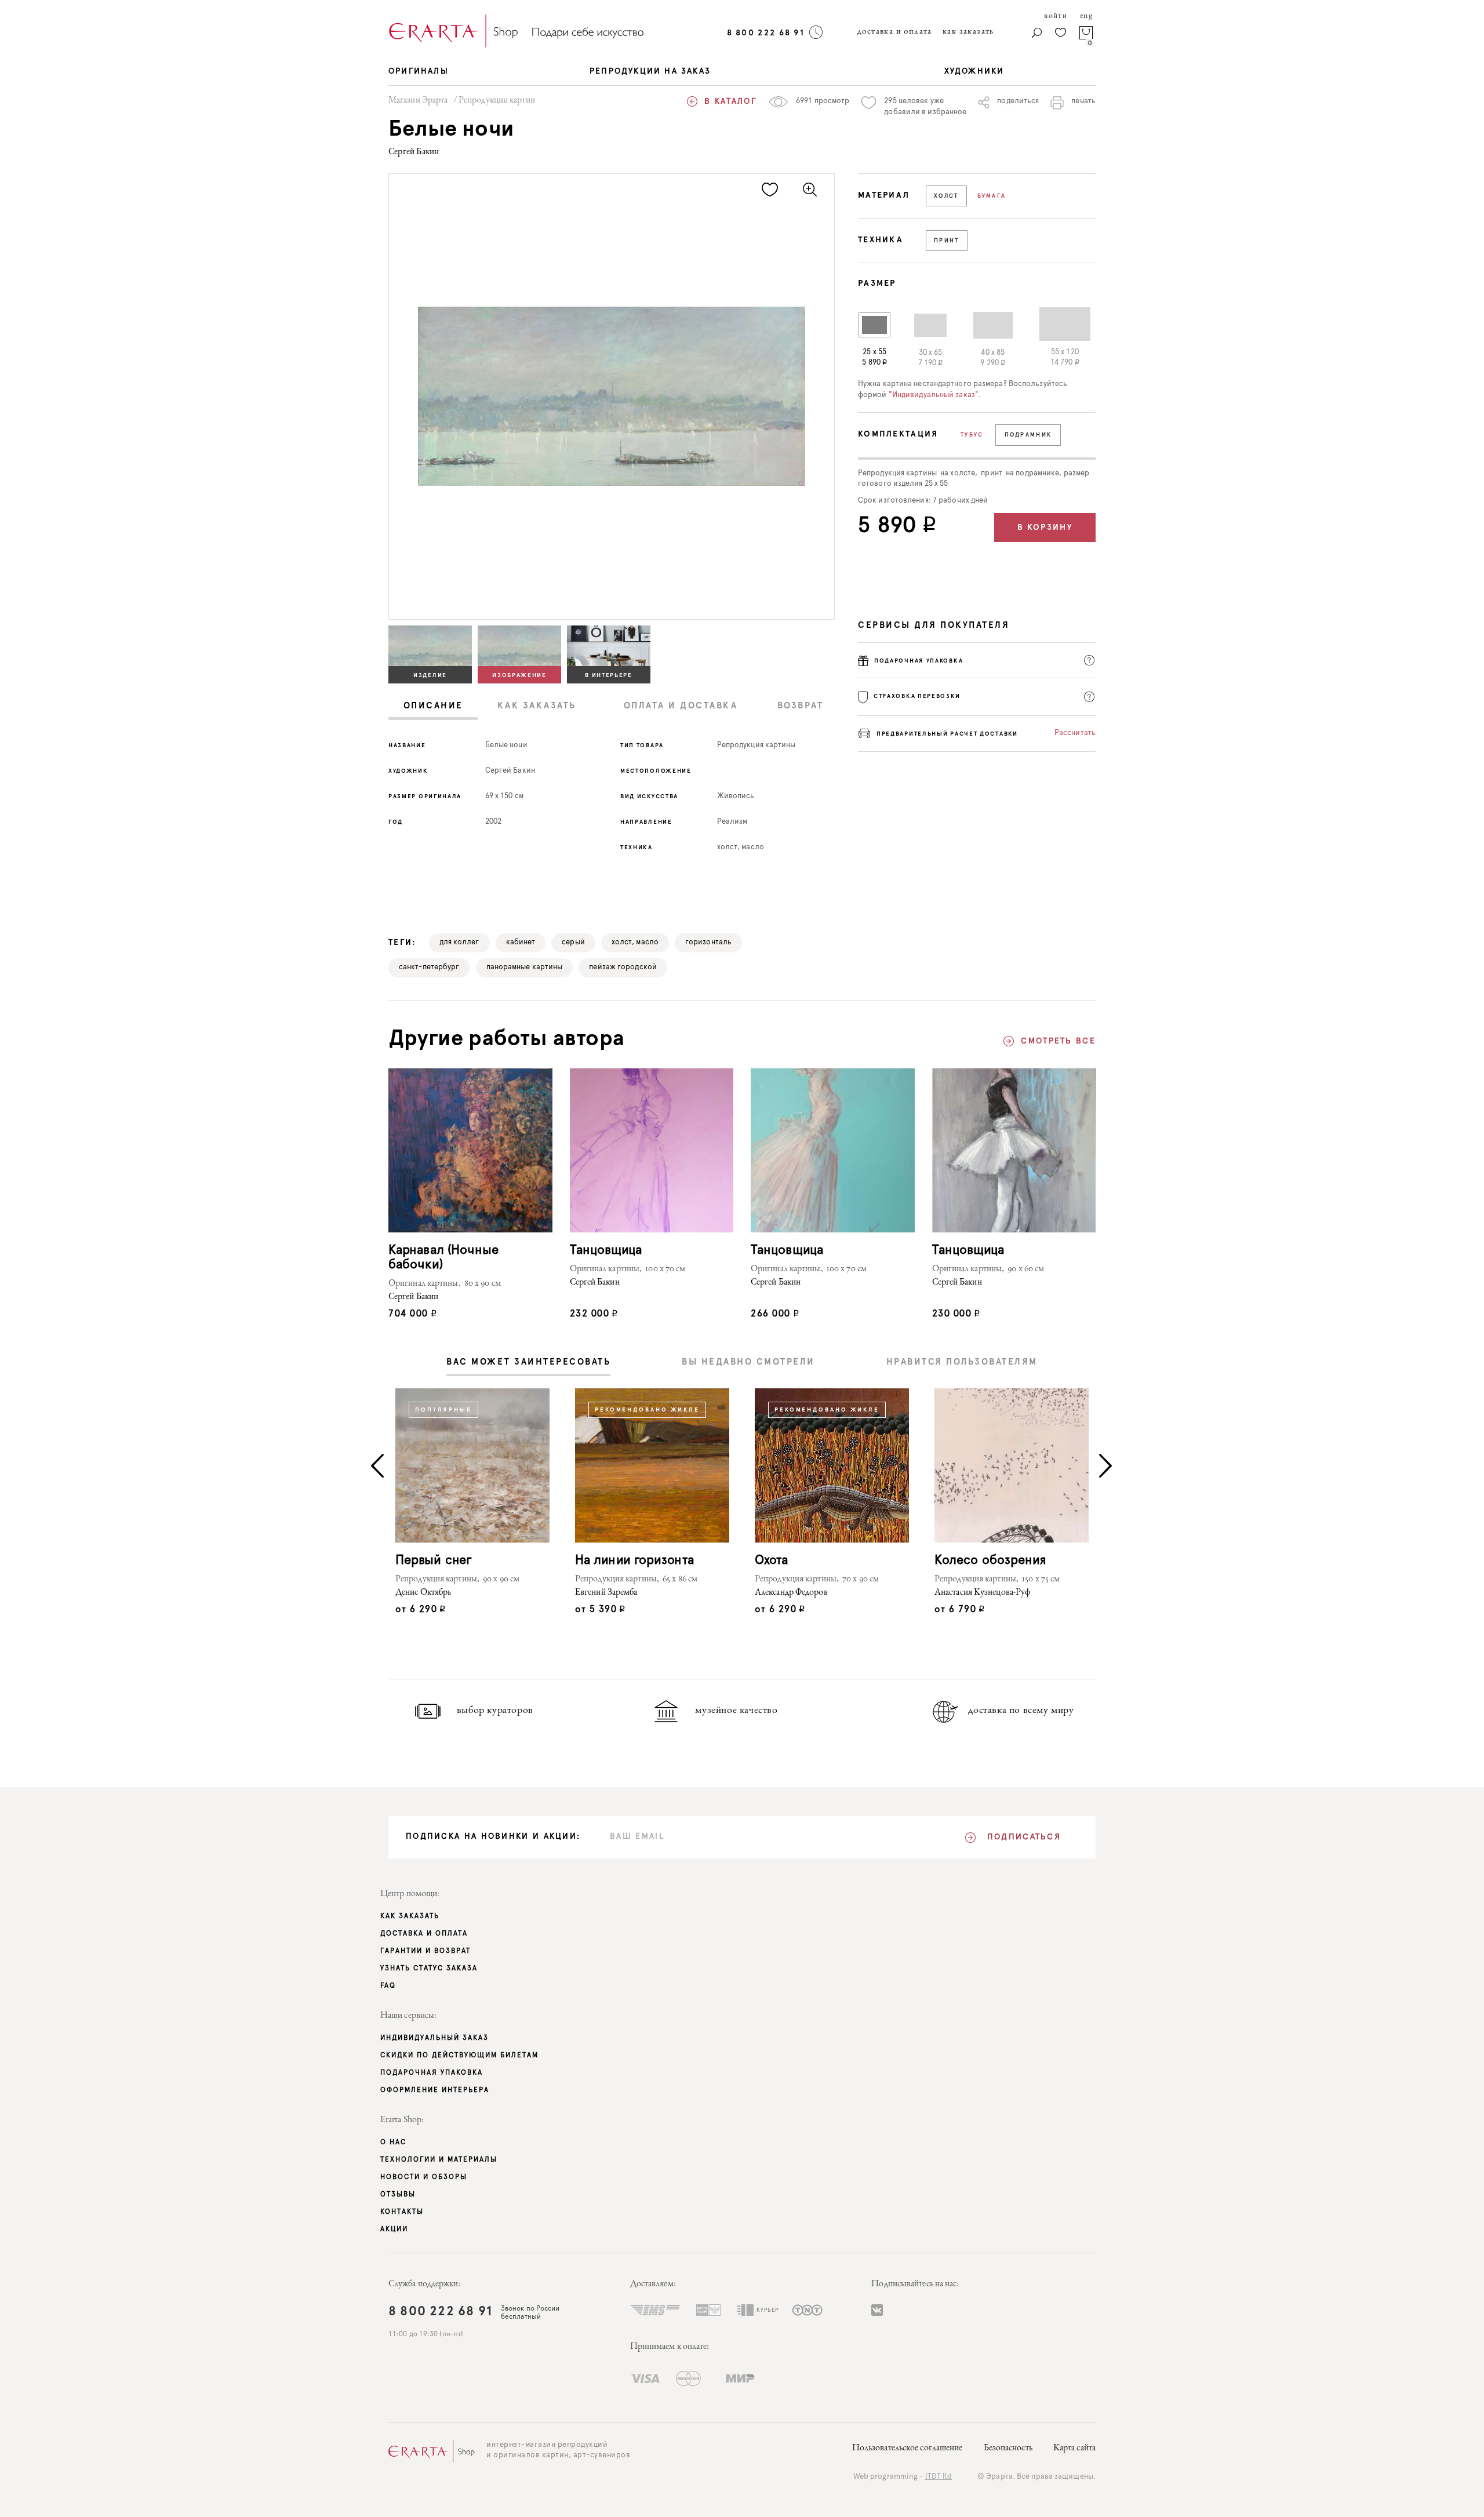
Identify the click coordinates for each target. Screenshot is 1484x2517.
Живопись (736, 796)
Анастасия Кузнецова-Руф (982, 1593)
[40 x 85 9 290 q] (983, 325)
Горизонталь (708, 942)
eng (1086, 16)
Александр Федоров (791, 1593)
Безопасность (1008, 2449)
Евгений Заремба (606, 1593)
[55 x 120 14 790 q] (1055, 324)
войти (1056, 16)
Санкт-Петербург (429, 967)
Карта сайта (1074, 2449)
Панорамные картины (525, 967)
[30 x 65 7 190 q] (920, 325)
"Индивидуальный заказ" (934, 395)
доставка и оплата (895, 32)
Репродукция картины (756, 745)
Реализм (732, 822)
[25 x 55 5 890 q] (874, 325)
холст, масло (741, 847)
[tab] (433, 707)
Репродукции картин (497, 101)
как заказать (968, 32)
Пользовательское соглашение (908, 2449)
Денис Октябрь (423, 1593)
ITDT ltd (939, 2477)
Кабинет (521, 942)
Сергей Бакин (414, 152)
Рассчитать (1075, 733)
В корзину (1045, 528)
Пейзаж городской (623, 967)
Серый (573, 942)
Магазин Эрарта (418, 101)
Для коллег (459, 942)
